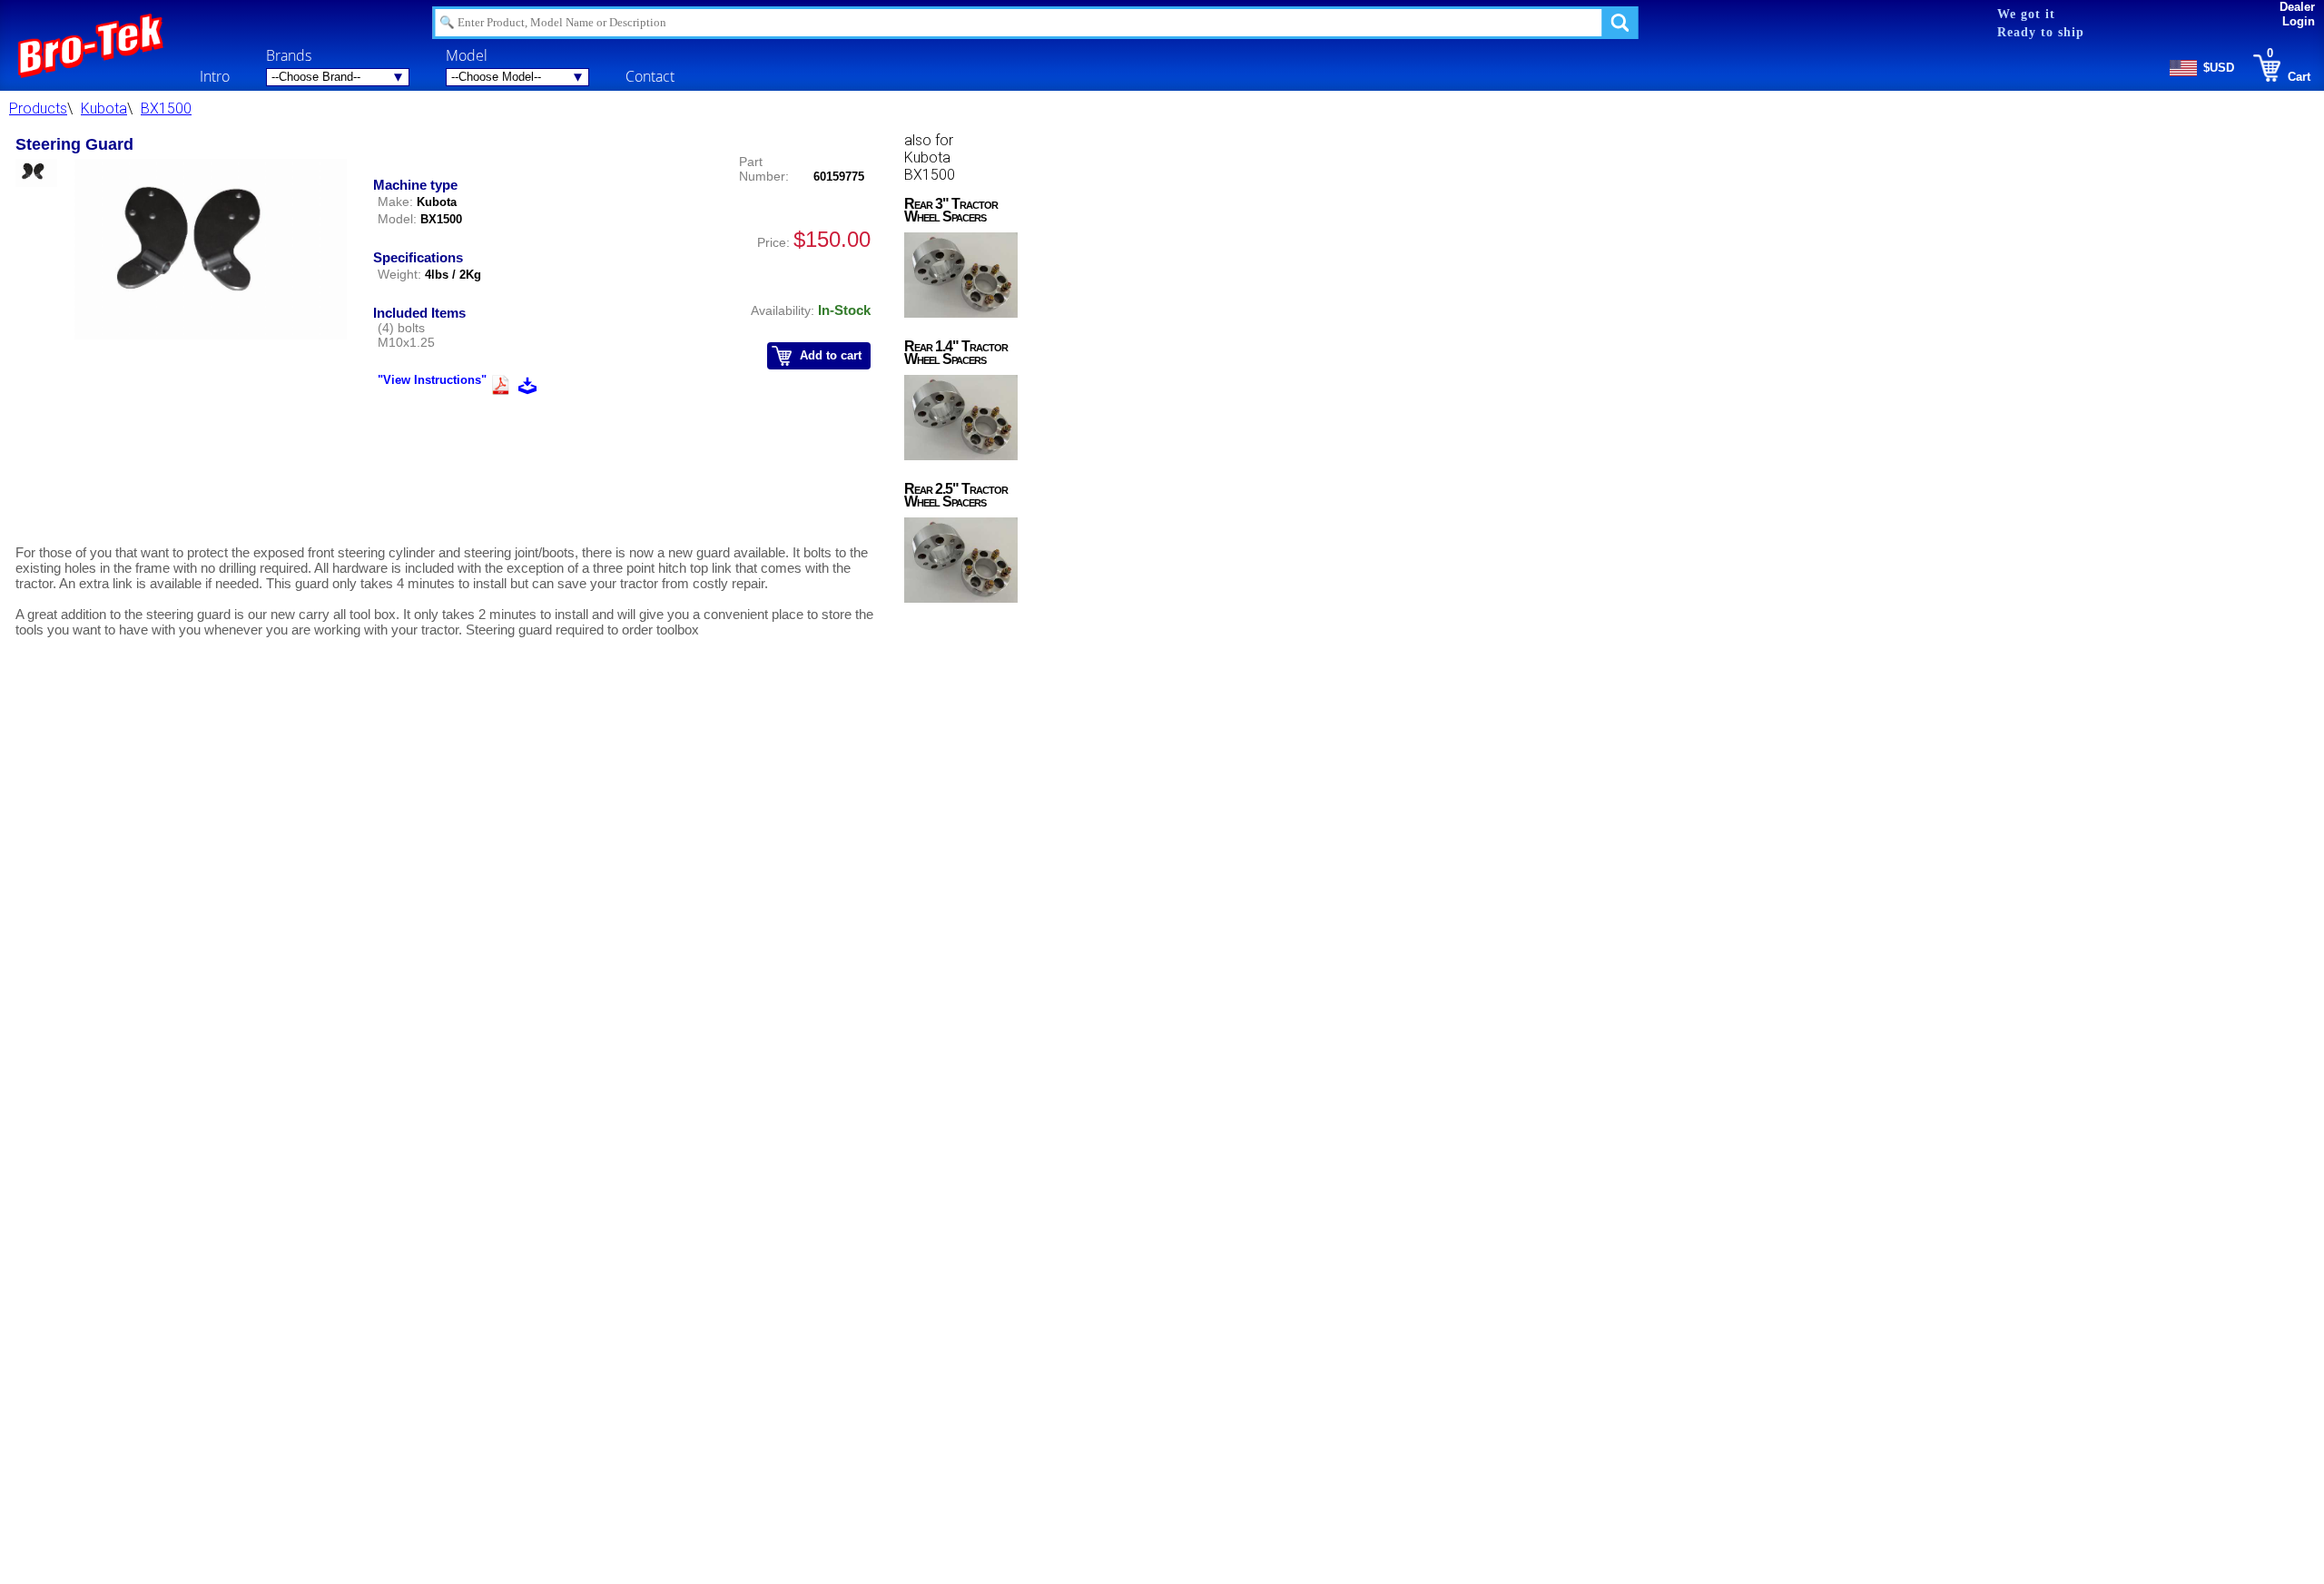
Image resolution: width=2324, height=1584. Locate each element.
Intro (215, 76)
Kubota (104, 108)
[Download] (527, 388)
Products (38, 108)
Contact (650, 76)
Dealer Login (2297, 14)
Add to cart (831, 355)
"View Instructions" (432, 380)
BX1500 (166, 108)
